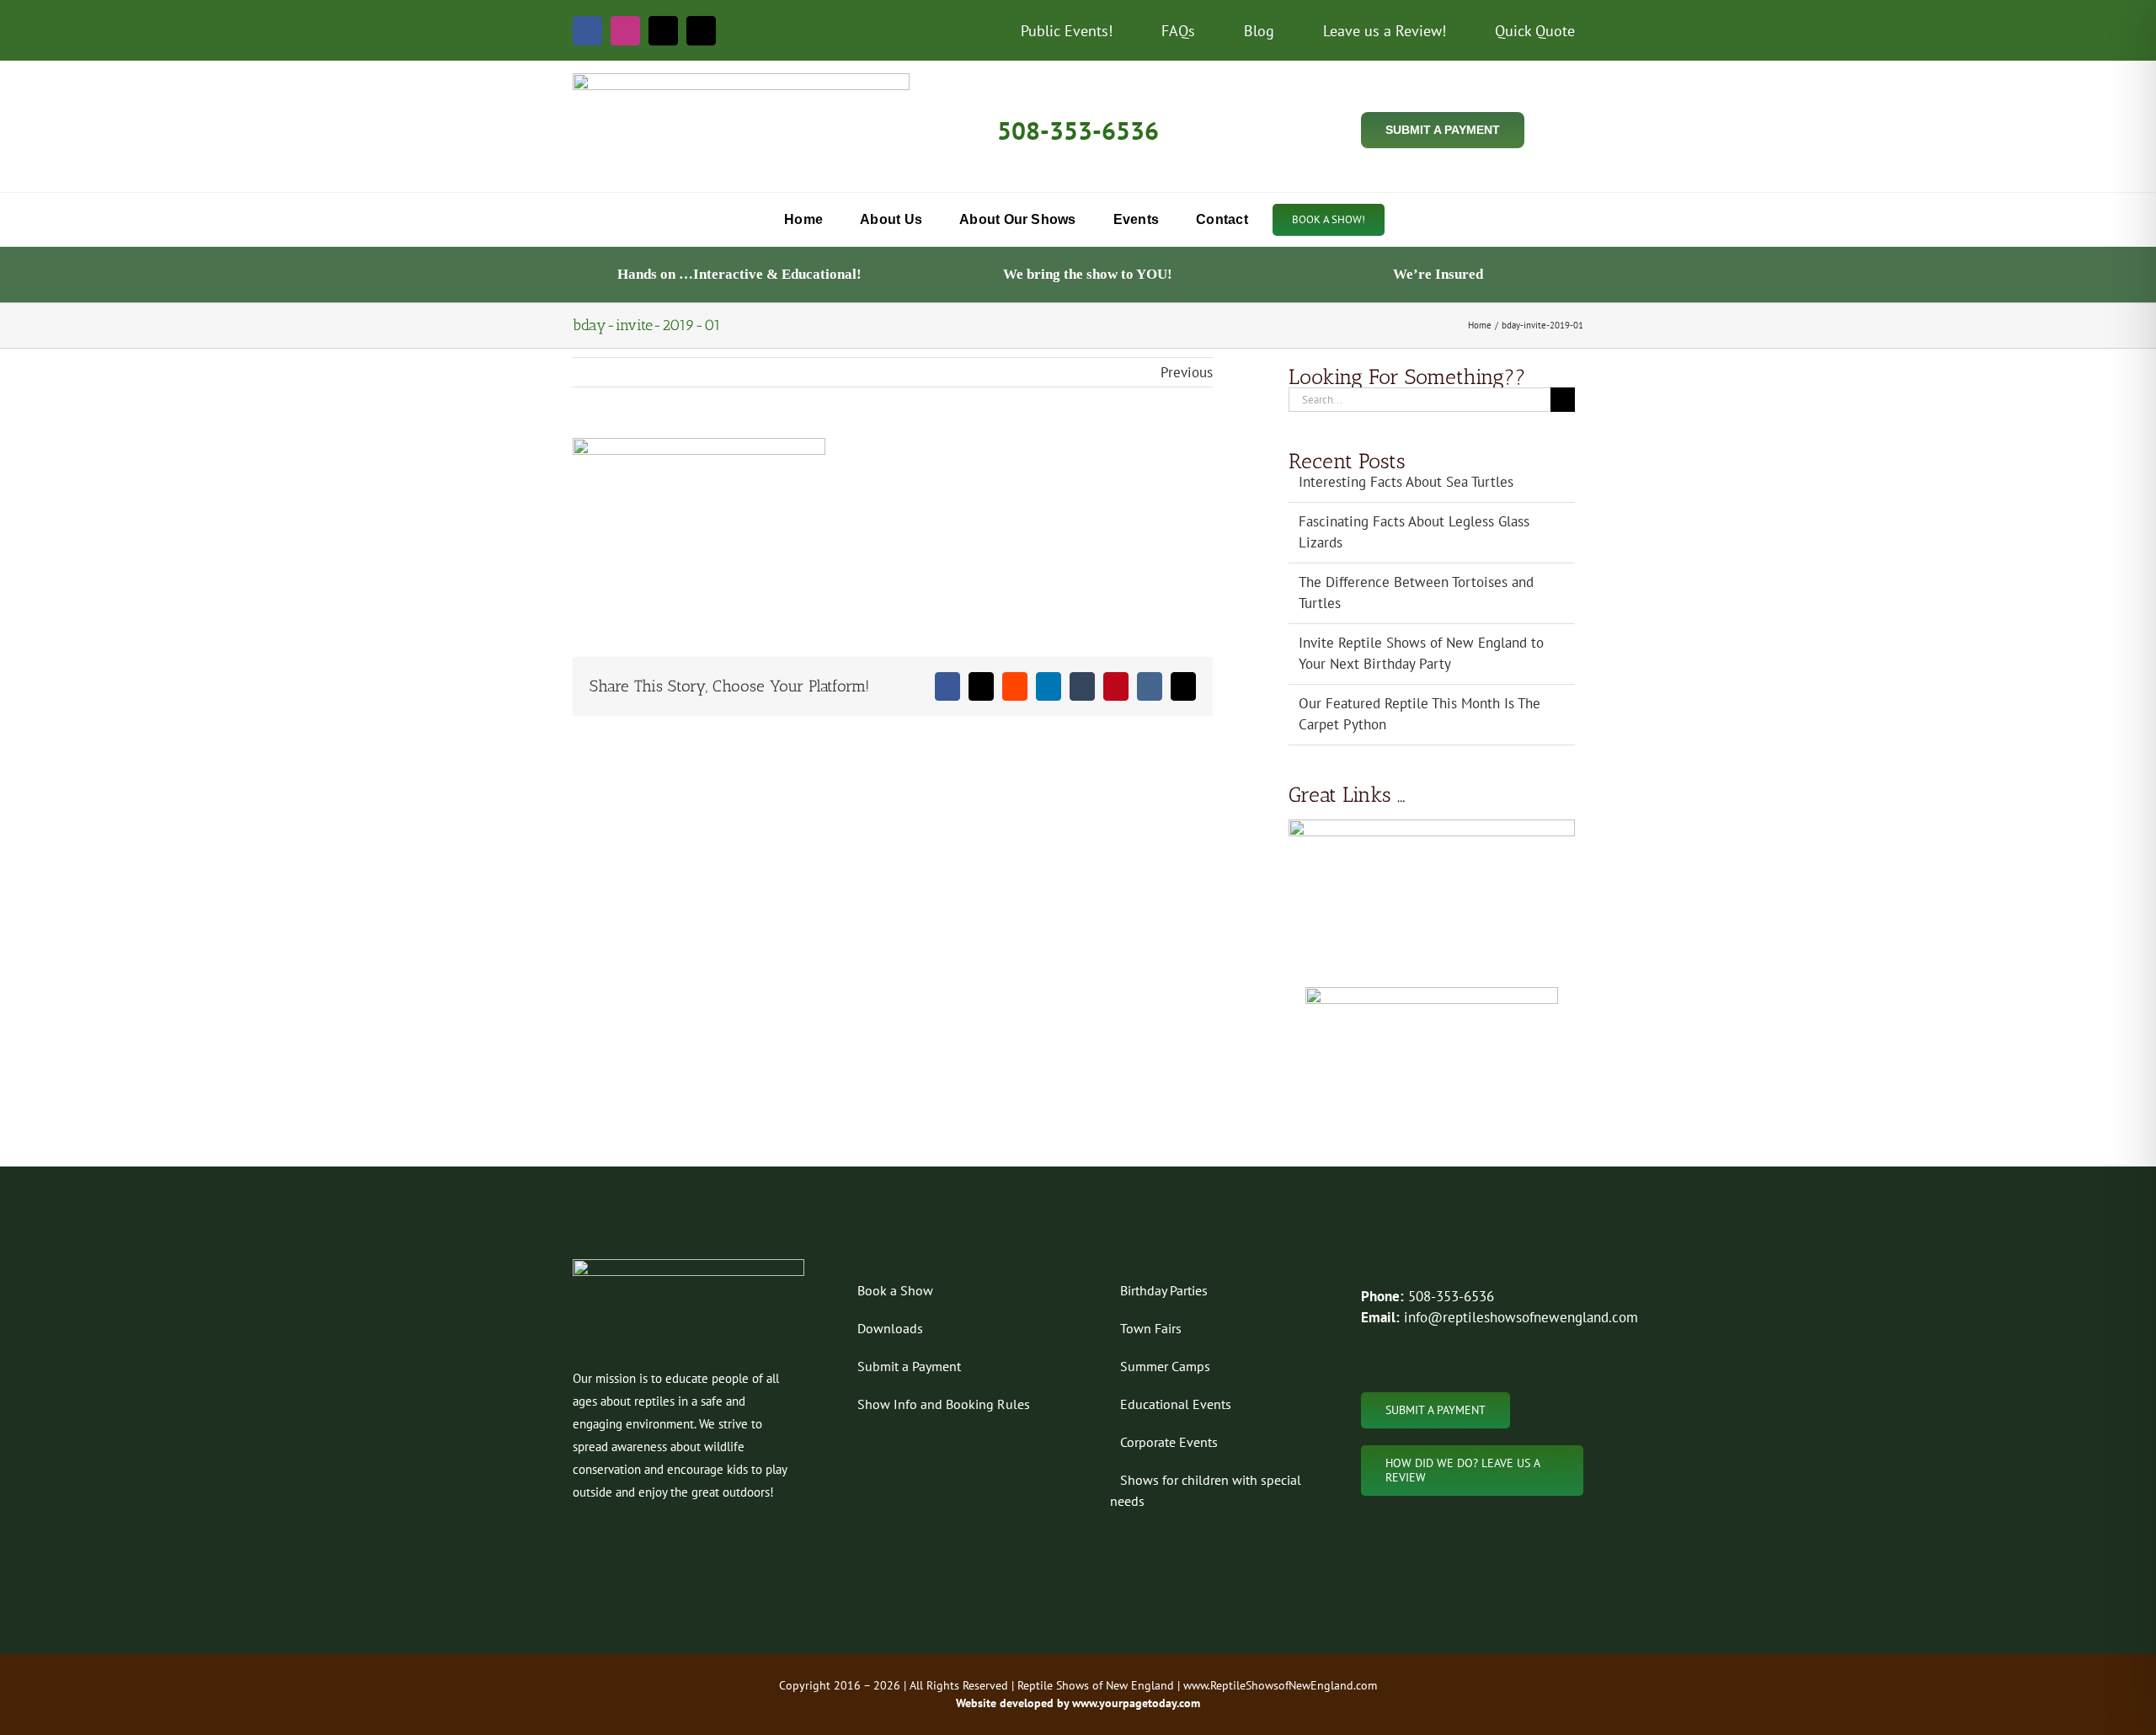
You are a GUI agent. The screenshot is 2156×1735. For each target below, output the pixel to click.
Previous (1187, 372)
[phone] (701, 31)
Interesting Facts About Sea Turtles (1406, 482)
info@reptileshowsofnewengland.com (1521, 1317)
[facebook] (587, 31)
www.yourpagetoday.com (1134, 1703)
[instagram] (625, 31)
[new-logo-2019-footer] (688, 1266)
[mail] (663, 31)
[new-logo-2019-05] (741, 80)
